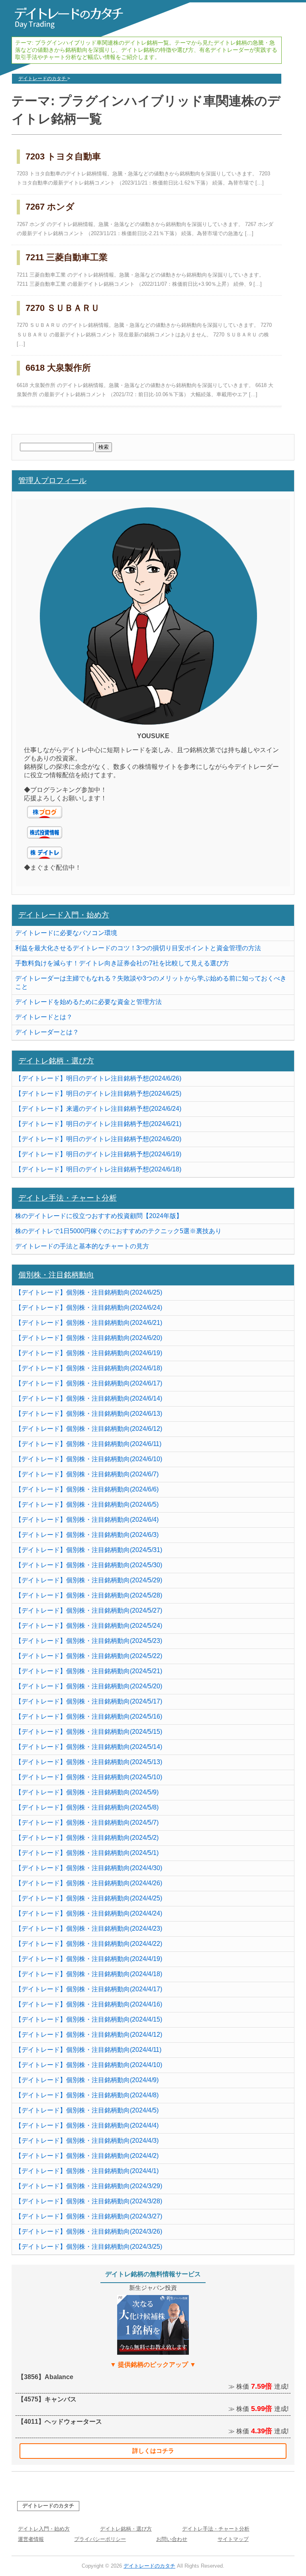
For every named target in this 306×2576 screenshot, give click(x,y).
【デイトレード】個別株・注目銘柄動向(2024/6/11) (88, 1444)
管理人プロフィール (52, 480)
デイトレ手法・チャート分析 (68, 1198)
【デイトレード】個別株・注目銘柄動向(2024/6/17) (89, 1383)
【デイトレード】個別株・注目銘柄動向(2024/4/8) (87, 2095)
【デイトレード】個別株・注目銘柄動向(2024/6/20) (89, 1338)
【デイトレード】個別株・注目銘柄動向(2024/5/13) (89, 1762)
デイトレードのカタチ (48, 2506)
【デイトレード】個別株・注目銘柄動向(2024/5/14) (89, 1747)
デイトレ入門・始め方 (44, 2529)
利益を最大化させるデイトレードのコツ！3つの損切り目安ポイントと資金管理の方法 (138, 948)
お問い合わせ (172, 2539)
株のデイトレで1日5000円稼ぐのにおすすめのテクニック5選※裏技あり (118, 1231)
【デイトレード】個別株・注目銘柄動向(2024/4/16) (89, 2004)
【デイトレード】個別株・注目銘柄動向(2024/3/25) (89, 2247)
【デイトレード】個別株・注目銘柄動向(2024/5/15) (89, 1732)
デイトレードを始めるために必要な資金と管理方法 (88, 1002)
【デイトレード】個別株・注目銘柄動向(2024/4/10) (89, 2065)
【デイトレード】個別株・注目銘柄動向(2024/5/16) (89, 1716)
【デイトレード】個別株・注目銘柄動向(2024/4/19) (89, 1959)
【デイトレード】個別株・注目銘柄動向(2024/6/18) (89, 1368)
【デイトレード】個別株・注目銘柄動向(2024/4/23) (89, 1929)
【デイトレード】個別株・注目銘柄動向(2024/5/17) (89, 1701)
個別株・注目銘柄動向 (56, 1275)
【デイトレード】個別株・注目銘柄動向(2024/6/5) (87, 1504)
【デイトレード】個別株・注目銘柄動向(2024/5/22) (89, 1656)
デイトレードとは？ (44, 1017)
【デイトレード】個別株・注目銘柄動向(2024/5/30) (89, 1565)
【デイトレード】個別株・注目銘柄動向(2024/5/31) (89, 1550)
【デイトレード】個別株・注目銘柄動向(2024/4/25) (89, 1898)
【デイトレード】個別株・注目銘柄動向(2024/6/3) (87, 1535)
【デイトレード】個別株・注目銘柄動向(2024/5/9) (87, 1792)
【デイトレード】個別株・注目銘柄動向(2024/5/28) (89, 1595)
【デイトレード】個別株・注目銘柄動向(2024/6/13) (89, 1414)
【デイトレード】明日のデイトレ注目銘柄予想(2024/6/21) (98, 1124)
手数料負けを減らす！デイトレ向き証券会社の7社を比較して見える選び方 (122, 963)
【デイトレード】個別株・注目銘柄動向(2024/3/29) (89, 2186)
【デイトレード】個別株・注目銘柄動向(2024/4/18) (89, 1974)
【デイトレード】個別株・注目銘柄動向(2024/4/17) (89, 1989)
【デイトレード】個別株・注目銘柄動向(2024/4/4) (87, 2125)
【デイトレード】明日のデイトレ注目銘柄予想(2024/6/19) (98, 1154)
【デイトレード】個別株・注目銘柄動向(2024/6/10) (89, 1459)
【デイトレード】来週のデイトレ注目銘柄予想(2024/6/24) (98, 1109)
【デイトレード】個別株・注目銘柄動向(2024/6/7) (87, 1474)
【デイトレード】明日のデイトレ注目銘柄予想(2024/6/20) (98, 1139)
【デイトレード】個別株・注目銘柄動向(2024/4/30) (89, 1868)
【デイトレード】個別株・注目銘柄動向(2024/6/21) (89, 1323)
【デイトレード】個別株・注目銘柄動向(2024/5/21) (89, 1671)
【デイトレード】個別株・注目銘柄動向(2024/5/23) (89, 1641)
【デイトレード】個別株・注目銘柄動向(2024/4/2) (87, 2156)
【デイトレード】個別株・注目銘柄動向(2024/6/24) (89, 1308)
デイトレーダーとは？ (47, 1032)
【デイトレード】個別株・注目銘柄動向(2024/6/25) (89, 1292)
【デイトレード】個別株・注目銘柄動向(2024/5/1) (87, 1853)
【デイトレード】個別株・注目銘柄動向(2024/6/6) (87, 1489)
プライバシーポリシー (100, 2539)
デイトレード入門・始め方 (64, 915)
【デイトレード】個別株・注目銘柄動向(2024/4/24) (89, 1913)
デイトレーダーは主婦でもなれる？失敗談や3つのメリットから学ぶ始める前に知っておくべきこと (151, 982)
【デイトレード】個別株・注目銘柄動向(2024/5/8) (87, 1807)
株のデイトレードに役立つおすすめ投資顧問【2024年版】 (99, 1216)
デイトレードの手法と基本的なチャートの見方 (82, 1246)
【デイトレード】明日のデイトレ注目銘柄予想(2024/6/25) (98, 1093)
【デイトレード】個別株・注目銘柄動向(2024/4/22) (89, 1944)
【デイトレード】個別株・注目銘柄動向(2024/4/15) (89, 2019)
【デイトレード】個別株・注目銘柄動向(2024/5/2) (87, 1838)
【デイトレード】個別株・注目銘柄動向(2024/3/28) (89, 2201)
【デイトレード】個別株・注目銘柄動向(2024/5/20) (89, 1686)
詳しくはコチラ (153, 2451)
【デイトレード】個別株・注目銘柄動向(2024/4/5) (87, 2110)
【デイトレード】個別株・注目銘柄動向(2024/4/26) (89, 1883)
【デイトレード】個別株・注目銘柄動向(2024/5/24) (89, 1626)
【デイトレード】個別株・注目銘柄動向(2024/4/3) (87, 2141)
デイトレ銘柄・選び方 (56, 1061)
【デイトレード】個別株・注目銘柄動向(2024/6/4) (87, 1520)
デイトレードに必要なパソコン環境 (66, 933)
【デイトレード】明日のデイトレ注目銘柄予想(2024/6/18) (98, 1169)
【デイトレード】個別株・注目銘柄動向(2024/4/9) (87, 2080)
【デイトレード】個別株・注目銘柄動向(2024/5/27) (89, 1610)
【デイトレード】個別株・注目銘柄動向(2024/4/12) (89, 2035)
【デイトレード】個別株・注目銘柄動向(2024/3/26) (89, 2231)
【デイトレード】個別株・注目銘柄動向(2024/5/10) (89, 1777)
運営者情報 (31, 2539)
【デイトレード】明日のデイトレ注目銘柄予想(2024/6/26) (98, 1078)
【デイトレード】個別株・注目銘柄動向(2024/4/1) (87, 2171)
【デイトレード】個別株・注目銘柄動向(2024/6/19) (89, 1353)
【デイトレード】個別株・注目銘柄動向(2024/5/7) (87, 1822)
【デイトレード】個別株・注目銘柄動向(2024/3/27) (89, 2216)
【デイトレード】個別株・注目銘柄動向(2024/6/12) (89, 1429)
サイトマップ (233, 2539)
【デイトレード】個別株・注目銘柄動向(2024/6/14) (89, 1398)
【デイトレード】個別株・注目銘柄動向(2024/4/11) (88, 2050)
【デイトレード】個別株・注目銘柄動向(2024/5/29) (89, 1580)
